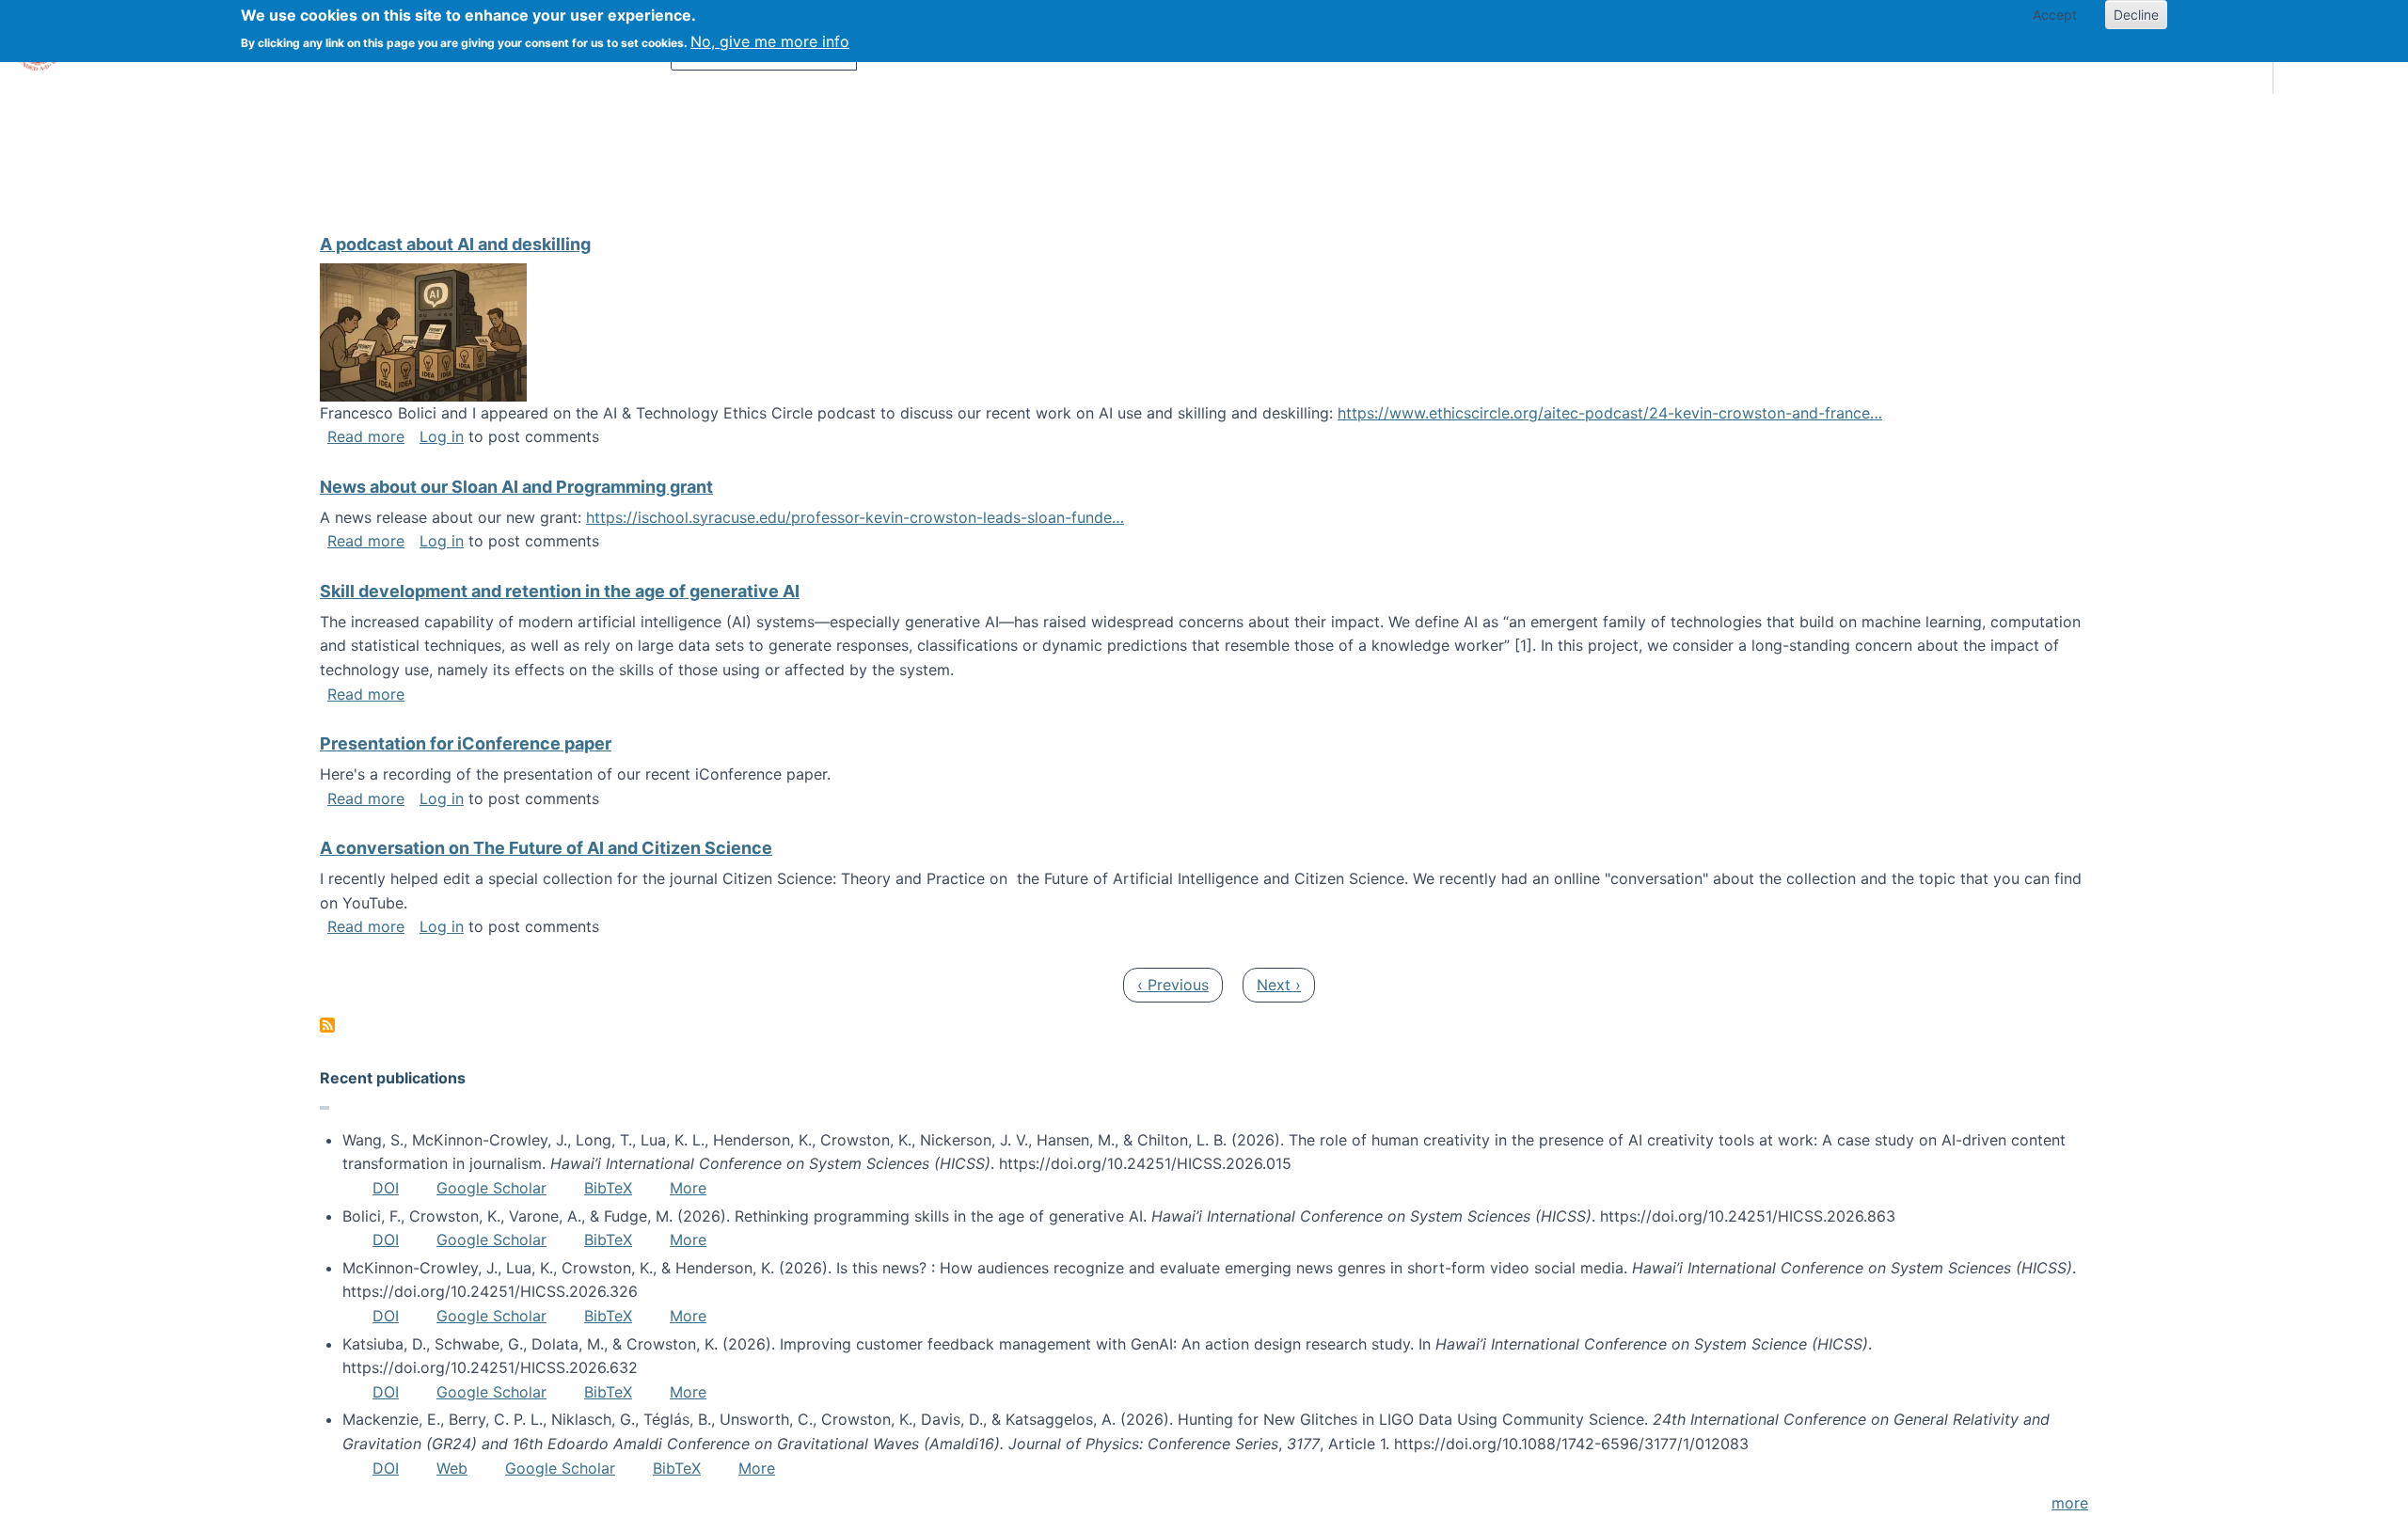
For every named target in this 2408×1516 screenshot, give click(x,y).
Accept (2055, 15)
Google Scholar (491, 1188)
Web (452, 1468)
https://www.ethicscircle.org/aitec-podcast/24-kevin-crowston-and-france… (1610, 413)
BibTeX (608, 1188)
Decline (2136, 15)
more (2070, 1503)
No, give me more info (770, 41)
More (688, 1188)
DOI (386, 1188)
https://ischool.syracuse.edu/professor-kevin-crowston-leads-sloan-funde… (855, 517)
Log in (442, 436)
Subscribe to (327, 1025)
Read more (366, 436)
